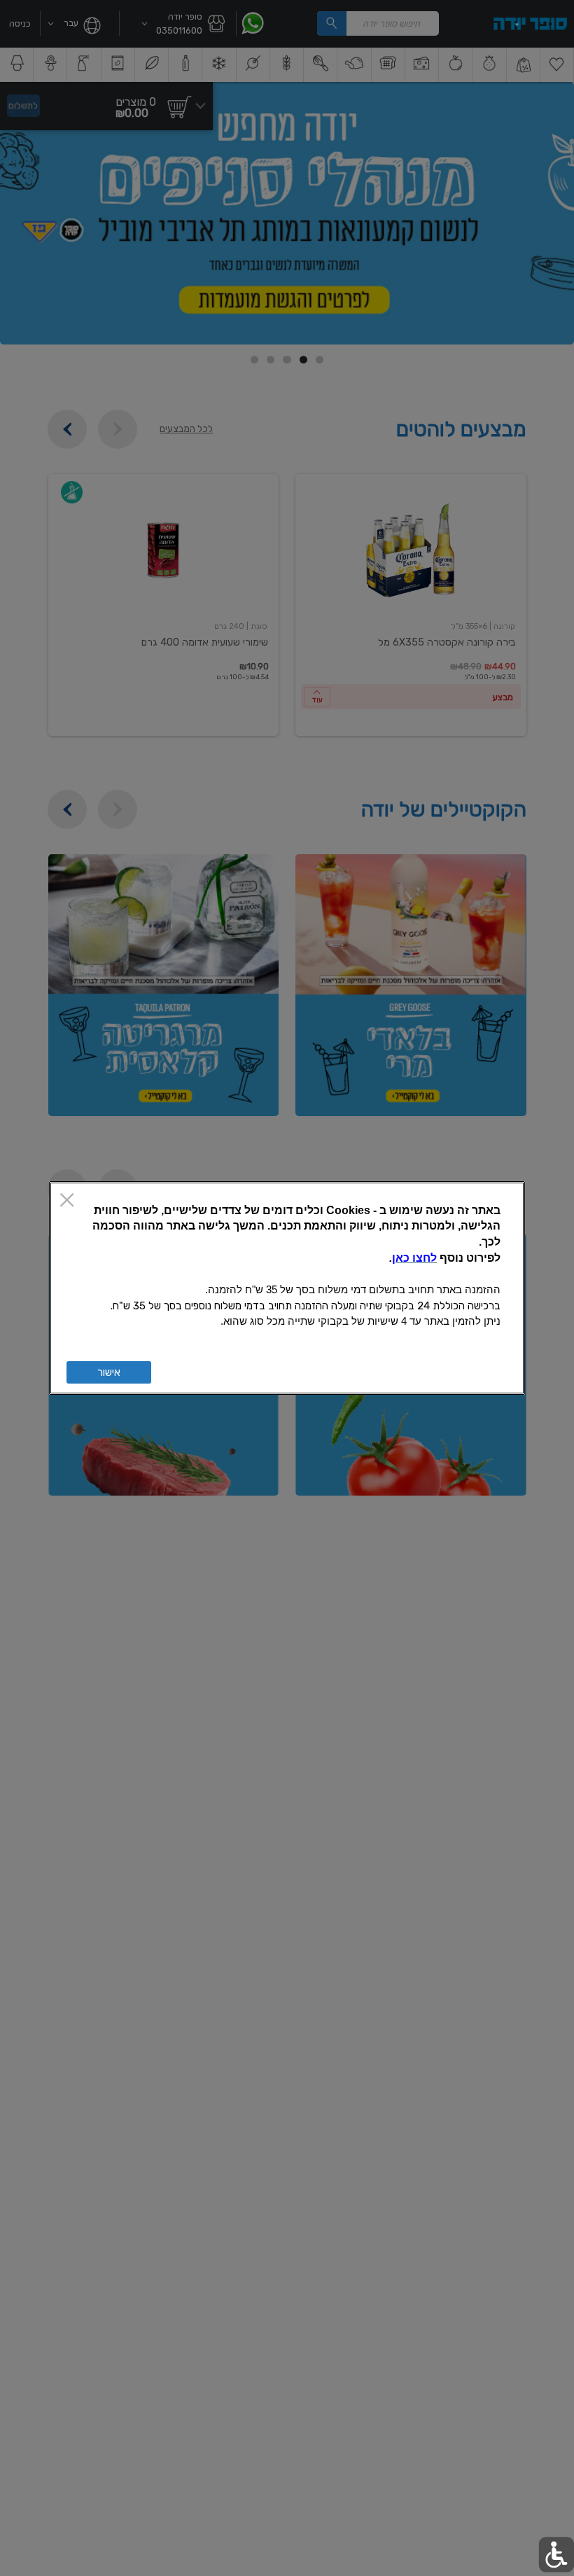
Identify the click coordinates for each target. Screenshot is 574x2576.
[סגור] (67, 1201)
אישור (109, 1372)
